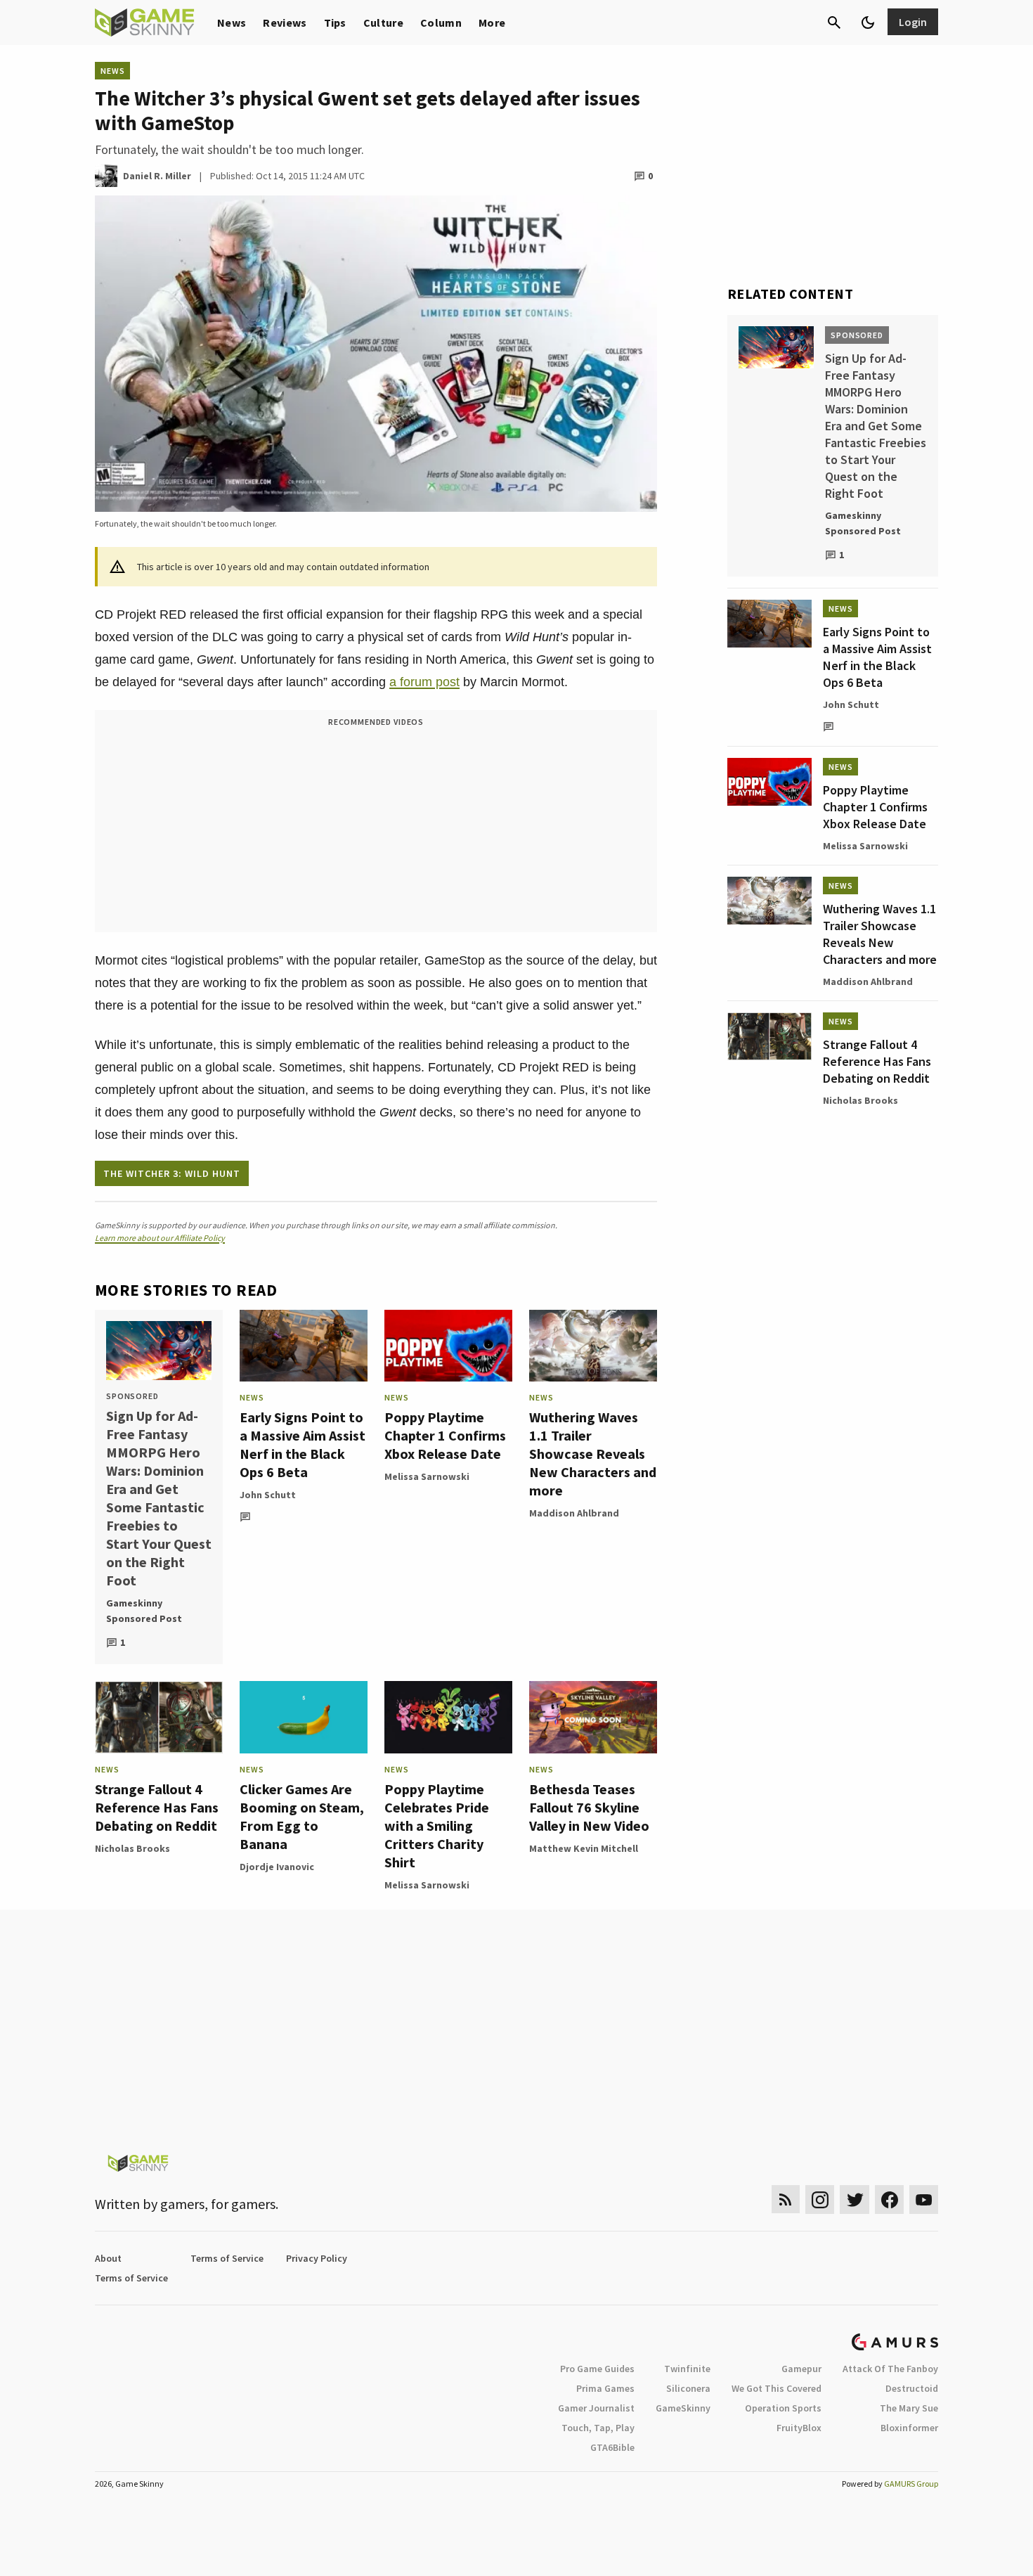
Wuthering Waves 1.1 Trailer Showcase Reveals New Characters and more (593, 1454)
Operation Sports (783, 2408)
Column (441, 22)
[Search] (834, 22)
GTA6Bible (612, 2447)
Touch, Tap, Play (598, 2428)
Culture (383, 22)
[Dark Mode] (868, 22)
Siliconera (688, 2388)
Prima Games (605, 2388)
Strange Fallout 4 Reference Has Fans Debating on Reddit (157, 1807)
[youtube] (924, 2200)
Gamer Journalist (596, 2408)
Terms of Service (227, 2258)
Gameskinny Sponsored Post (144, 1611)
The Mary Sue (909, 2408)
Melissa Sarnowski (427, 1476)
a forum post (424, 682)
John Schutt (268, 1495)
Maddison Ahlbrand (574, 1513)
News (232, 22)
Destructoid (912, 2388)
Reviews (285, 22)
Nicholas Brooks (132, 1848)
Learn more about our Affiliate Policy (160, 1238)
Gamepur (801, 2369)
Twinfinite (687, 2369)
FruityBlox (799, 2428)
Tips (335, 22)
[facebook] (889, 2200)
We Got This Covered (777, 2388)
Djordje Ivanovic (277, 1867)
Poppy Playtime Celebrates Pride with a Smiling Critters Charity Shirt (437, 1825)
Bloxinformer (909, 2428)
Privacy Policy (317, 2258)
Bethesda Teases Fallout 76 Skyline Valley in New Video (589, 1807)
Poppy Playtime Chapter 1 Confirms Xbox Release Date (445, 1435)
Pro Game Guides (597, 2369)
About (108, 2258)
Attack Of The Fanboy (890, 2369)
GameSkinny (683, 2408)
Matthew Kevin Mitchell (584, 1848)
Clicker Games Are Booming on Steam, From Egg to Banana (302, 1816)
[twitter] (855, 2200)
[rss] (786, 2200)
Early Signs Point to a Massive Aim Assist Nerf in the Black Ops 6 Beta (303, 1444)
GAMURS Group (911, 2484)
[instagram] (820, 2200)
